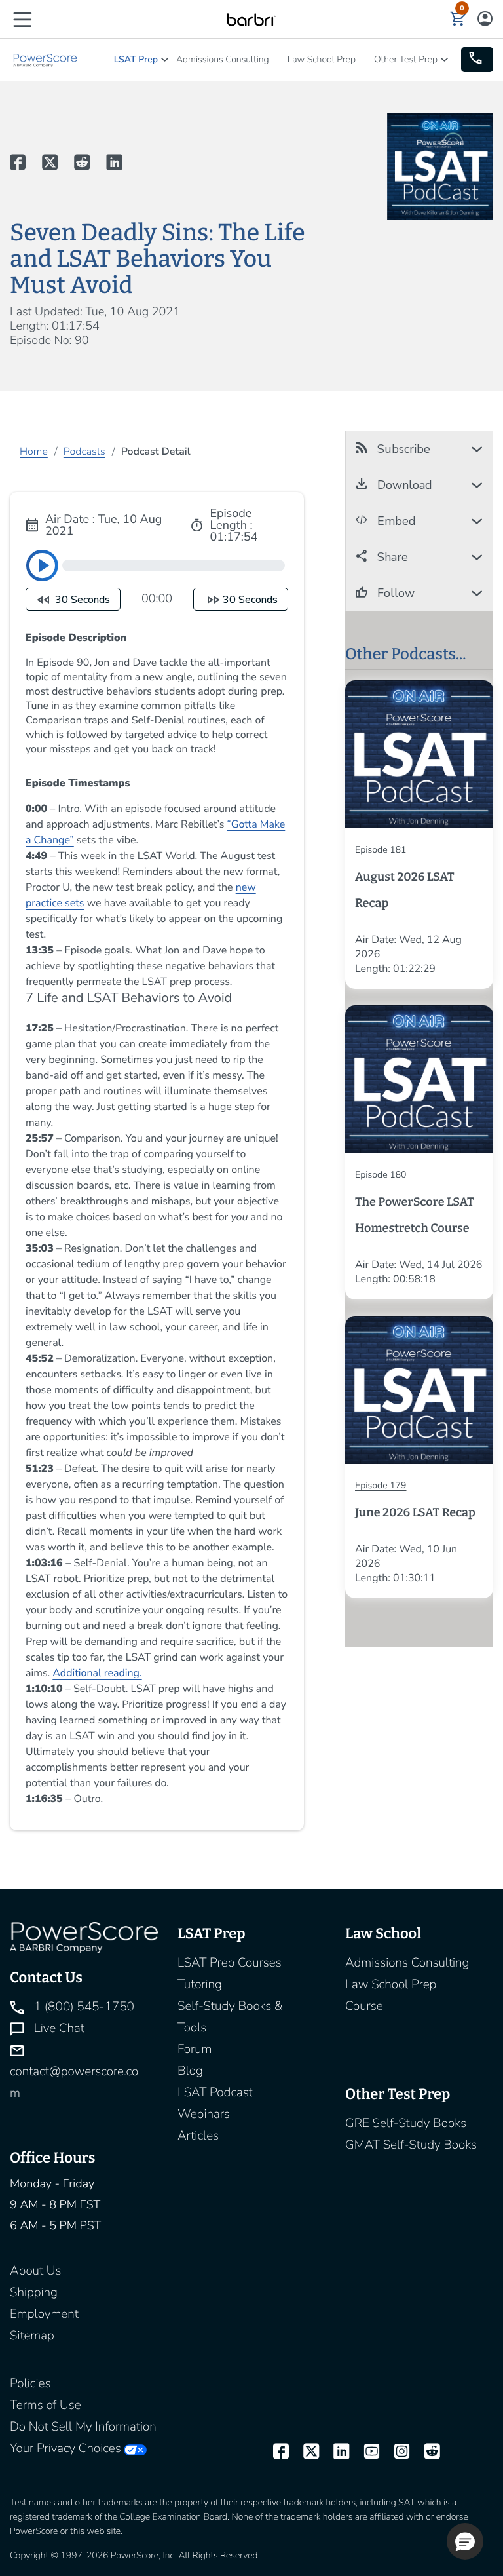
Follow (394, 593)
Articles (198, 2136)
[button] (22, 19)
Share (391, 557)
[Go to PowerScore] (46, 59)
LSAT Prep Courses (230, 1963)
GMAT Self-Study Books (411, 2145)
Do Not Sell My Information (83, 2427)
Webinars (204, 2114)
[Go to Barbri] (251, 19)
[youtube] (365, 2451)
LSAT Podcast (215, 2092)
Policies (30, 2383)
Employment (44, 2314)
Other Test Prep (406, 59)
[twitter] (305, 2451)
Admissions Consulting (223, 59)
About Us (35, 2271)
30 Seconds (81, 600)
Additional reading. (97, 1673)
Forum (195, 2049)
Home (34, 452)
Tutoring (200, 1984)
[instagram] (396, 2451)
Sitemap (32, 2336)
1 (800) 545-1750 (83, 2007)
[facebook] (275, 2451)
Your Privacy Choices (65, 2448)
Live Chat (58, 2028)
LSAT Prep (136, 59)
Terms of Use (46, 2405)
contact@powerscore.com (74, 2082)
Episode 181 (381, 850)
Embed (395, 521)
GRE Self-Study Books (406, 2123)
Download (403, 485)
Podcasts (84, 452)
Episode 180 (381, 1175)
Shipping (34, 2292)
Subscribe (402, 449)
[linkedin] (335, 2451)
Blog (190, 2071)
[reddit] (426, 2451)
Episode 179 (381, 1485)
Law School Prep (322, 59)
